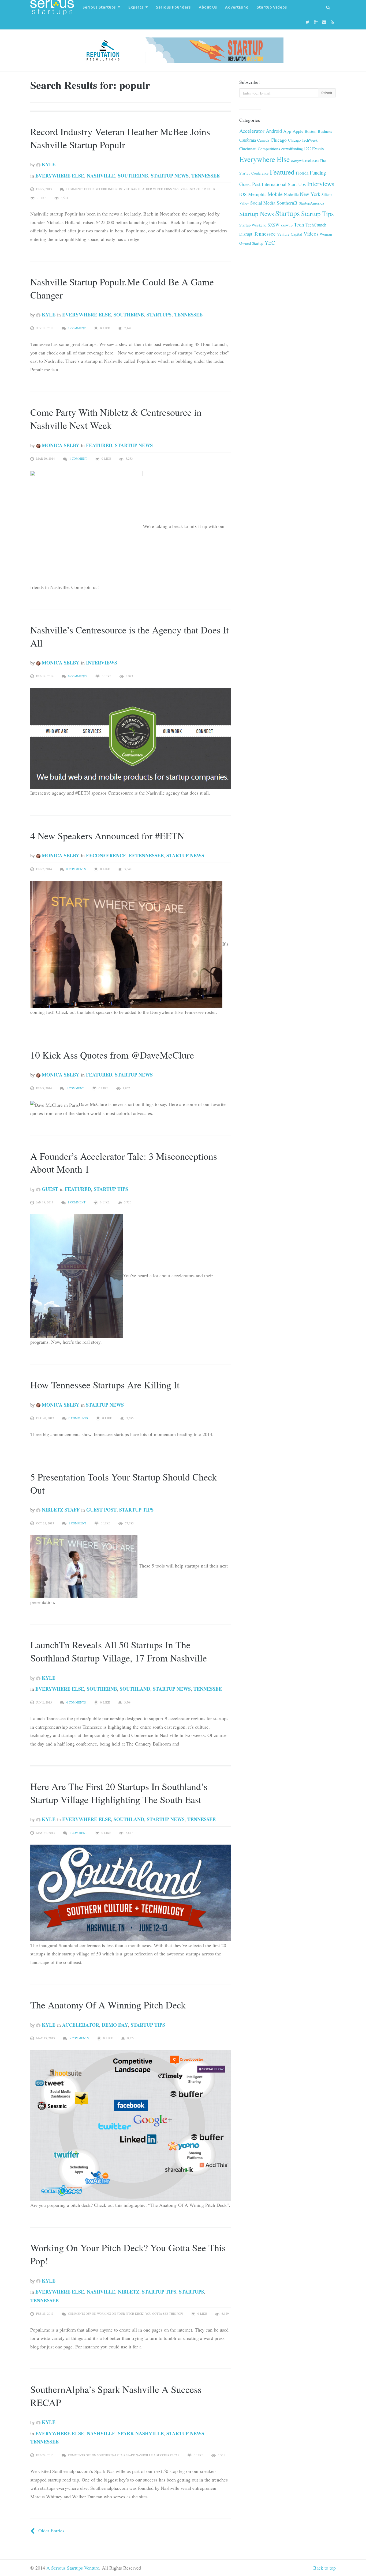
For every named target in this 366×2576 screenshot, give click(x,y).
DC (307, 148)
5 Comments (79, 2038)
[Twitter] (308, 22)
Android (274, 131)
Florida (302, 173)
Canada (263, 140)
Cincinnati (248, 149)
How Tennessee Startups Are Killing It (105, 1385)
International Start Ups (284, 184)
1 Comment (77, 328)
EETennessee (146, 855)
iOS (243, 194)
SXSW (274, 225)
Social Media (263, 203)
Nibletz (129, 2292)
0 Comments (78, 676)
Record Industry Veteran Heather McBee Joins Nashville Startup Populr (120, 138)
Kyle (48, 164)
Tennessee (206, 176)
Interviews (102, 663)
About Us (208, 7)
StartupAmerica (311, 203)
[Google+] (317, 22)
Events (318, 149)
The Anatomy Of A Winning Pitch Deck (108, 2005)
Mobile (275, 194)
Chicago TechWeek (303, 140)
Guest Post (101, 1510)
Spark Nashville (141, 2433)
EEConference (106, 855)
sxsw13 (287, 225)
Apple (298, 131)
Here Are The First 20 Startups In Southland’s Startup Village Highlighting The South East (119, 1793)
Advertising (237, 7)
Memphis (257, 194)
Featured (99, 445)
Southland (135, 1689)
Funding (318, 173)
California (248, 140)
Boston (311, 131)
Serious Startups (99, 7)
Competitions (269, 149)
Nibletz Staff (60, 1510)
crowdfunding (292, 149)
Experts (136, 7)
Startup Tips (111, 1189)
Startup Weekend (253, 225)
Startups (159, 315)
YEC (270, 243)
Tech (299, 224)
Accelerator (81, 2025)
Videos (311, 234)
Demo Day (115, 2025)
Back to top (324, 2568)
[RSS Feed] (333, 22)
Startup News (170, 176)
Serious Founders (173, 7)
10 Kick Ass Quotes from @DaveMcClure (112, 1055)
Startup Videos (272, 7)
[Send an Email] (325, 22)
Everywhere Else (60, 176)
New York (310, 194)
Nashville (101, 176)
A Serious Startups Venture (73, 2568)
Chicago (279, 140)
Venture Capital (290, 234)
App (287, 131)
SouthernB (133, 176)
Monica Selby (60, 445)
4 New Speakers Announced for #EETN (107, 836)
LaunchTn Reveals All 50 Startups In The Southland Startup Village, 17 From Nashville (119, 1651)
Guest (49, 1189)
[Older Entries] (33, 2530)
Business (325, 131)
